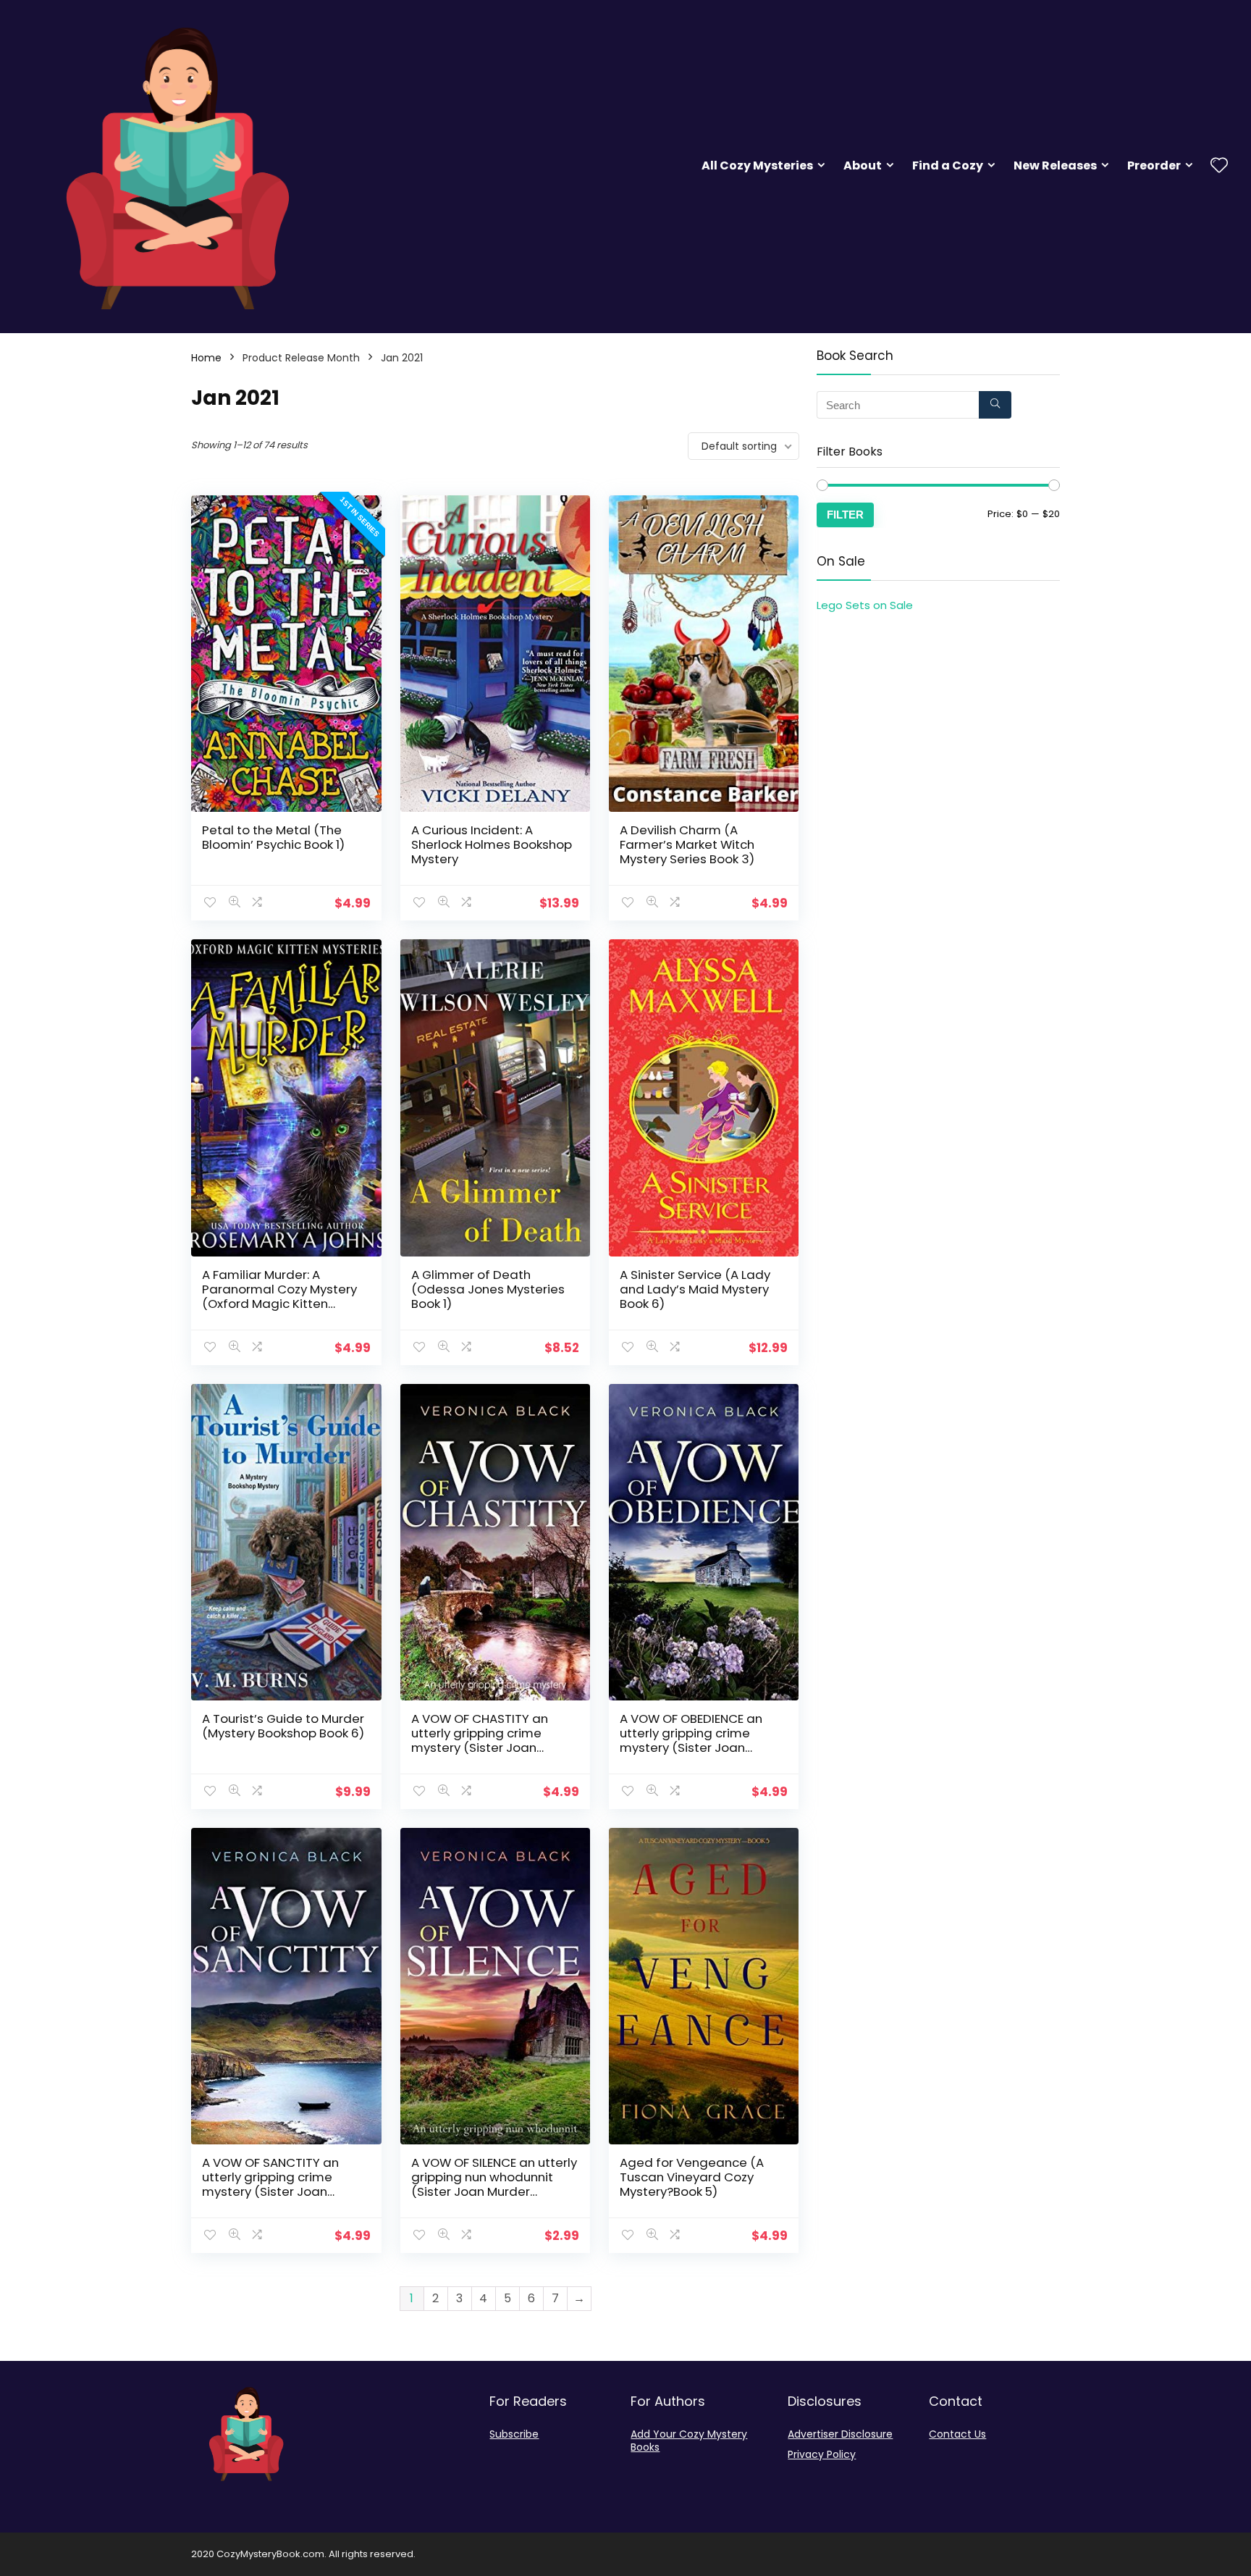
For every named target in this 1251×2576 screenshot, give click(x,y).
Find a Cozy (948, 165)
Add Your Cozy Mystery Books (689, 2441)
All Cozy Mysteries (757, 165)
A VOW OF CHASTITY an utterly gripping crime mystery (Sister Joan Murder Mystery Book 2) (481, 1740)
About (863, 165)
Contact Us (957, 2434)
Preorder (1154, 165)
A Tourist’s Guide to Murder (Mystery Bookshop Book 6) (283, 1726)
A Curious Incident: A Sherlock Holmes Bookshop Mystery (492, 844)
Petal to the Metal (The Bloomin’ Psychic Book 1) (273, 837)
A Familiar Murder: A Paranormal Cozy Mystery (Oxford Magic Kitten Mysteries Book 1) (279, 1296)
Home (206, 358)
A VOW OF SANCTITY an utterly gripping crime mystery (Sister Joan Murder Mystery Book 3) (272, 2184)
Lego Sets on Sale (865, 605)
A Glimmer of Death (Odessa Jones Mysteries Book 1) (488, 1289)
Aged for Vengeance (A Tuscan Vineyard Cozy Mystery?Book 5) (692, 2177)
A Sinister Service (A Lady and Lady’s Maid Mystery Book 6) (695, 1289)
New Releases (1055, 165)
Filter (845, 515)
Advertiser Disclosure (840, 2434)
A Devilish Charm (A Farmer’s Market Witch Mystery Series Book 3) (687, 844)
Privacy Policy (822, 2454)
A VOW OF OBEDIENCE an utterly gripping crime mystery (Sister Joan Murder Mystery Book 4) (691, 1740)
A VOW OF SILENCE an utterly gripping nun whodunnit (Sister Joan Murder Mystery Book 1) (494, 2184)
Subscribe (514, 2434)
